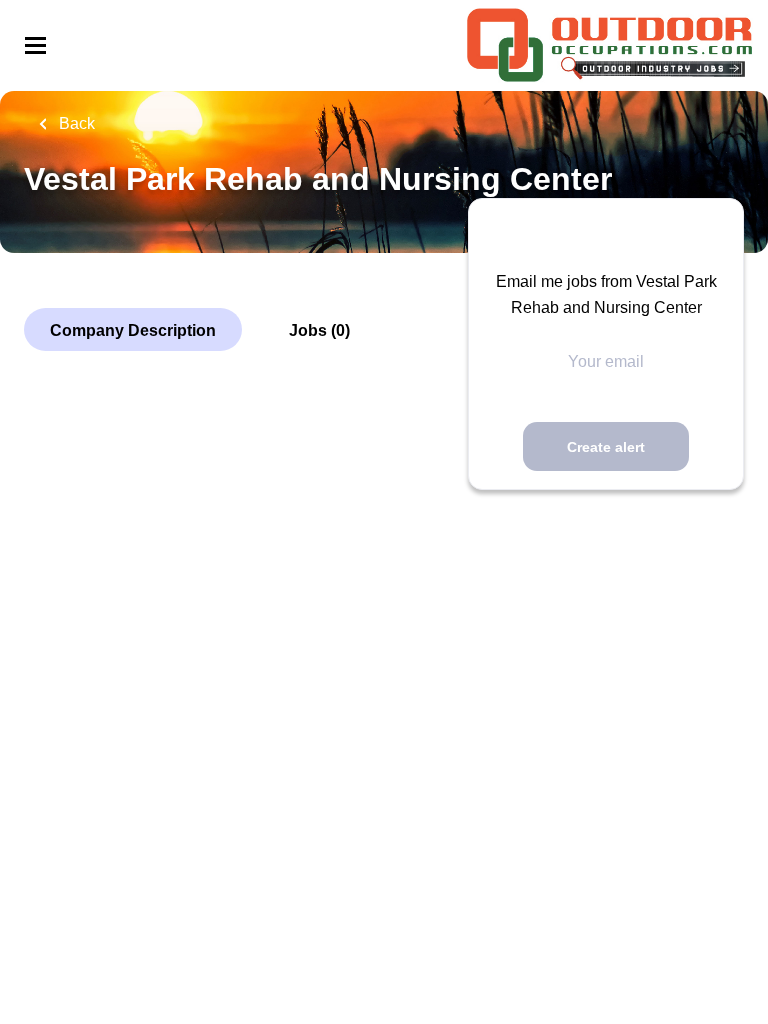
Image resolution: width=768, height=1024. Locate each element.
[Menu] (35, 45)
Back (75, 123)
